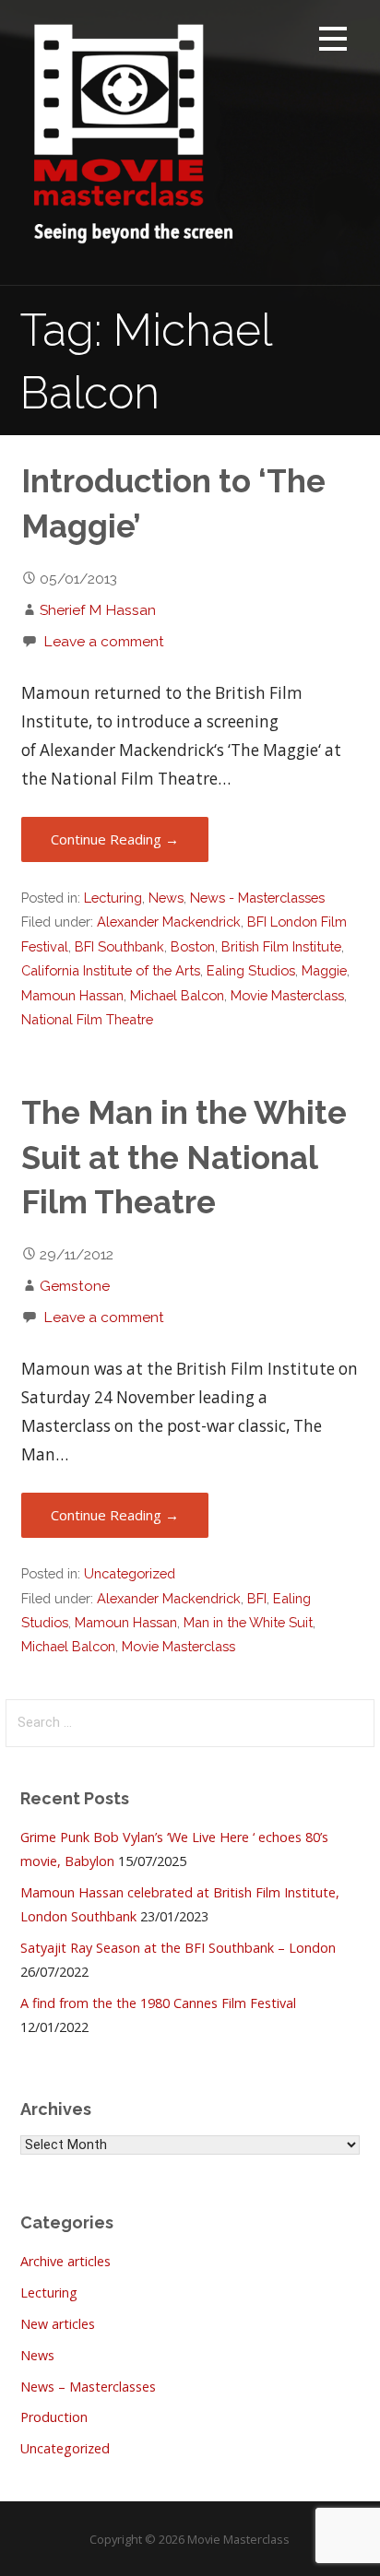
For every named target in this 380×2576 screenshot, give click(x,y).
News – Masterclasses (88, 2387)
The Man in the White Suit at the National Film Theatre (184, 1158)
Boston (193, 946)
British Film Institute (281, 946)
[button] (333, 42)
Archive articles (65, 2261)
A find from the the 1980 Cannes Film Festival (158, 2003)
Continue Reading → (115, 839)
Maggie (324, 970)
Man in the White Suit (248, 1622)
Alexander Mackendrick (169, 922)
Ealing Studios (251, 970)
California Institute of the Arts (111, 970)
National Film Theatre (87, 1019)
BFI (257, 1598)
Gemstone (75, 1286)
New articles (58, 2324)
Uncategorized (130, 1573)
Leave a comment (104, 641)
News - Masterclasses (257, 898)
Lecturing (113, 898)
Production (54, 2417)
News (166, 898)
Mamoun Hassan (72, 995)
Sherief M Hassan (98, 610)
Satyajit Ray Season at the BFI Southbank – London (178, 1948)
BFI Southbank (119, 946)
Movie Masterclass (287, 995)
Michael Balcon (177, 995)
